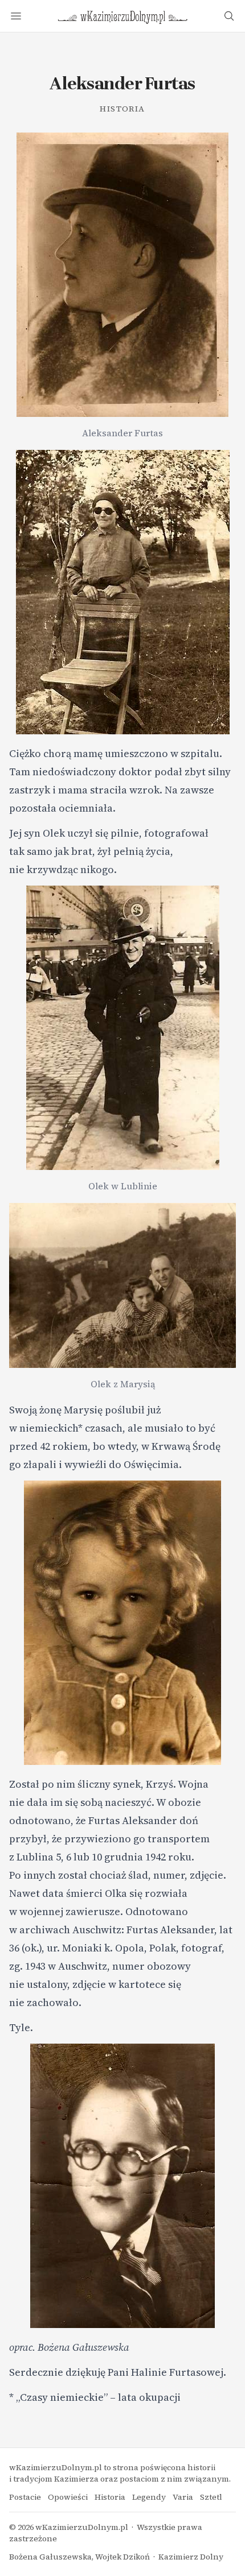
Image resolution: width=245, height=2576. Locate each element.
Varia (183, 2497)
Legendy (149, 2497)
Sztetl (211, 2497)
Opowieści (68, 2497)
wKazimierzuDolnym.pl (82, 2527)
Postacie (25, 2497)
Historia (122, 109)
